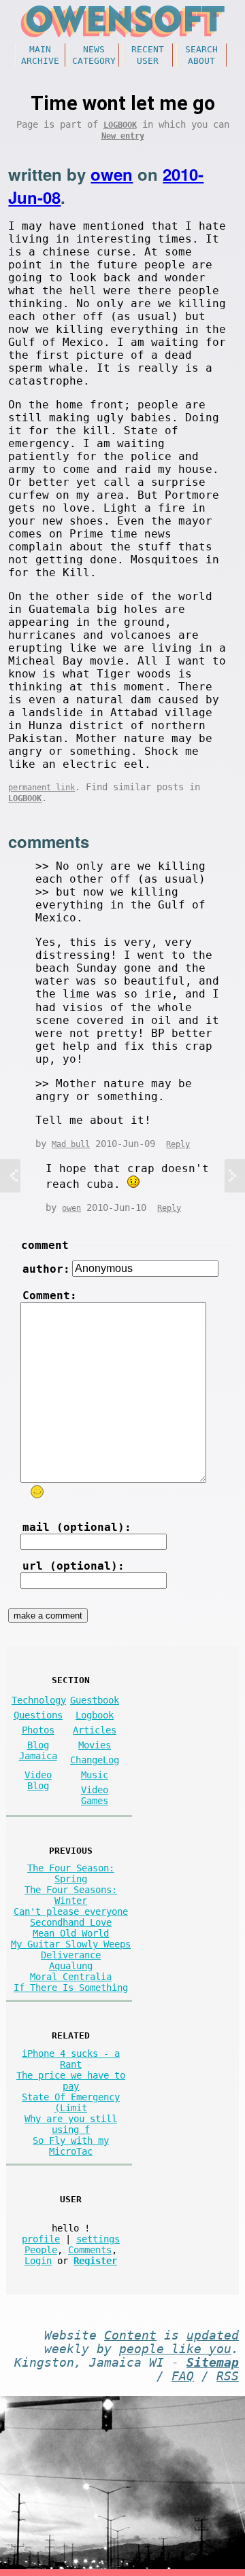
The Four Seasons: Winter (71, 1895)
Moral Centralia (71, 1977)
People (41, 2250)
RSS (228, 2376)
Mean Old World (71, 1933)
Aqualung (71, 1966)
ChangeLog (95, 1760)
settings (98, 2239)
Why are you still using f (71, 2124)
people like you (175, 2349)
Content (130, 2335)
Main (40, 49)
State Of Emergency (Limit (71, 2102)
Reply (178, 1144)
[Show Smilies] (37, 1492)
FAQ (183, 2376)
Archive (40, 61)
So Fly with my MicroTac (71, 2146)
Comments (90, 2250)
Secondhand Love (71, 1922)
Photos (38, 1730)
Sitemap (213, 2363)
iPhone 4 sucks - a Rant (71, 2059)
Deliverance (71, 1955)
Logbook (120, 125)
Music (95, 1775)
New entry (123, 136)
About (201, 61)
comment (45, 1245)
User (148, 61)
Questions (38, 1715)
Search (201, 49)
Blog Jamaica (38, 1750)
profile (41, 2239)
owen (112, 174)
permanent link (42, 788)
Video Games (95, 1795)
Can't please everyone (71, 1911)
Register (95, 2261)
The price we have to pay (71, 2081)
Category (94, 61)
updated (213, 2335)
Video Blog (38, 1780)
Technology (39, 1700)
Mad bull (71, 1144)
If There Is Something (71, 1988)
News (94, 49)
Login (38, 2261)
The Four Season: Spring (71, 1873)
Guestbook (95, 1700)
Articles (95, 1730)
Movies (95, 1745)
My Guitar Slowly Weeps (71, 1944)
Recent (148, 49)
